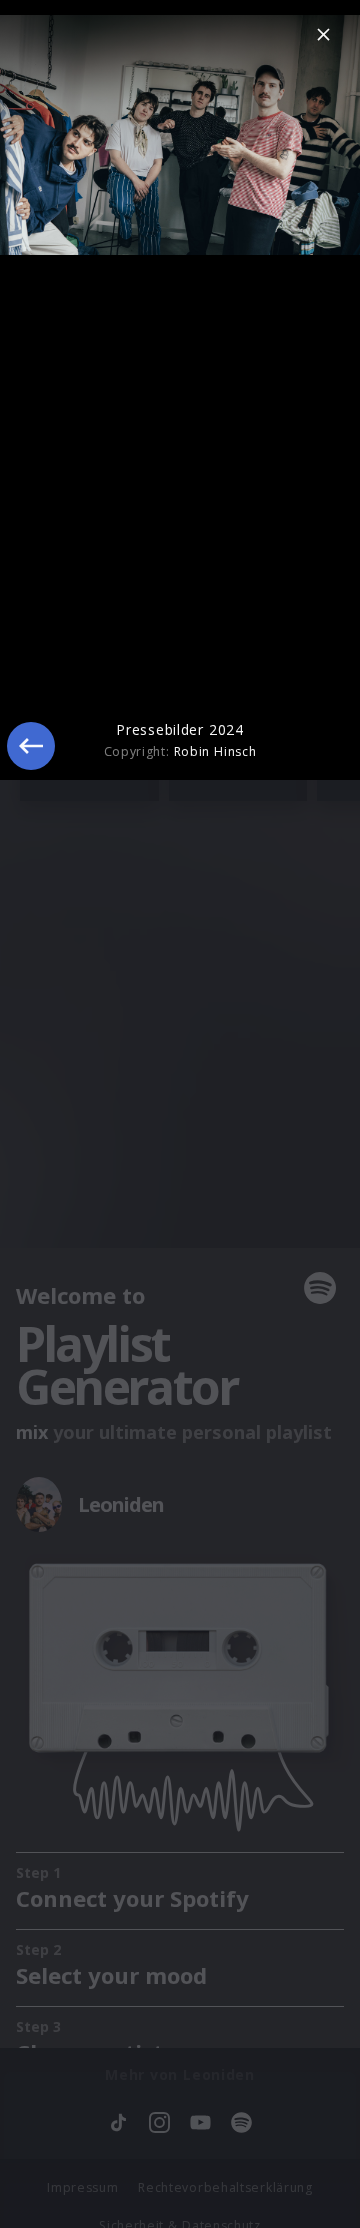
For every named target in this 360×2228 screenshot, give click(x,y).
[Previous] (31, 746)
